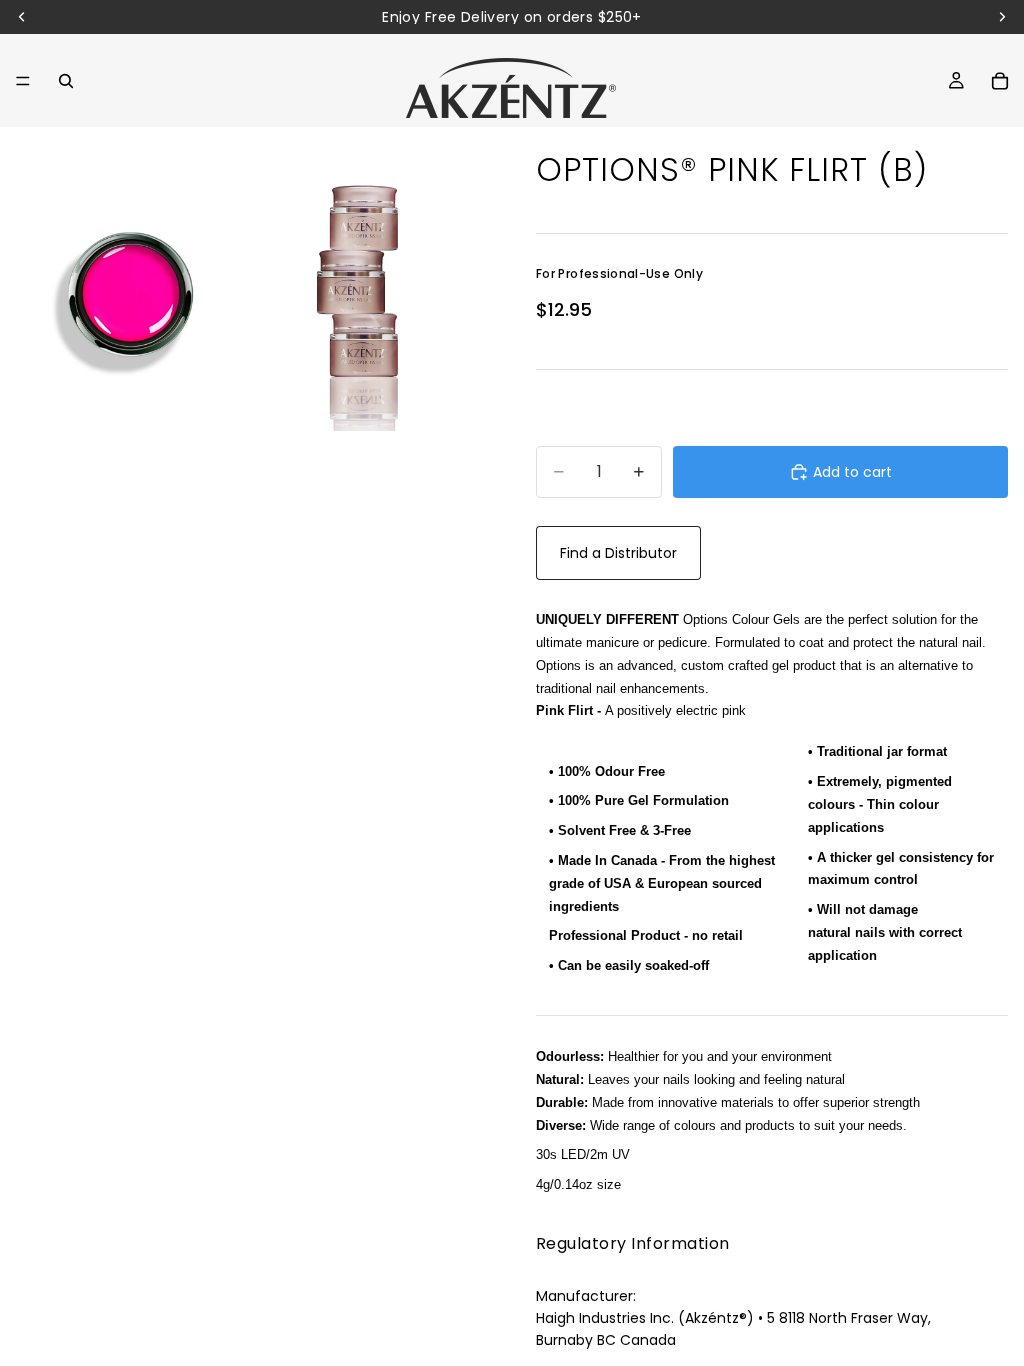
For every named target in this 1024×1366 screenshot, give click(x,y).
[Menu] (23, 81)
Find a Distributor (618, 553)
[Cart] (1000, 81)
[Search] (66, 81)
